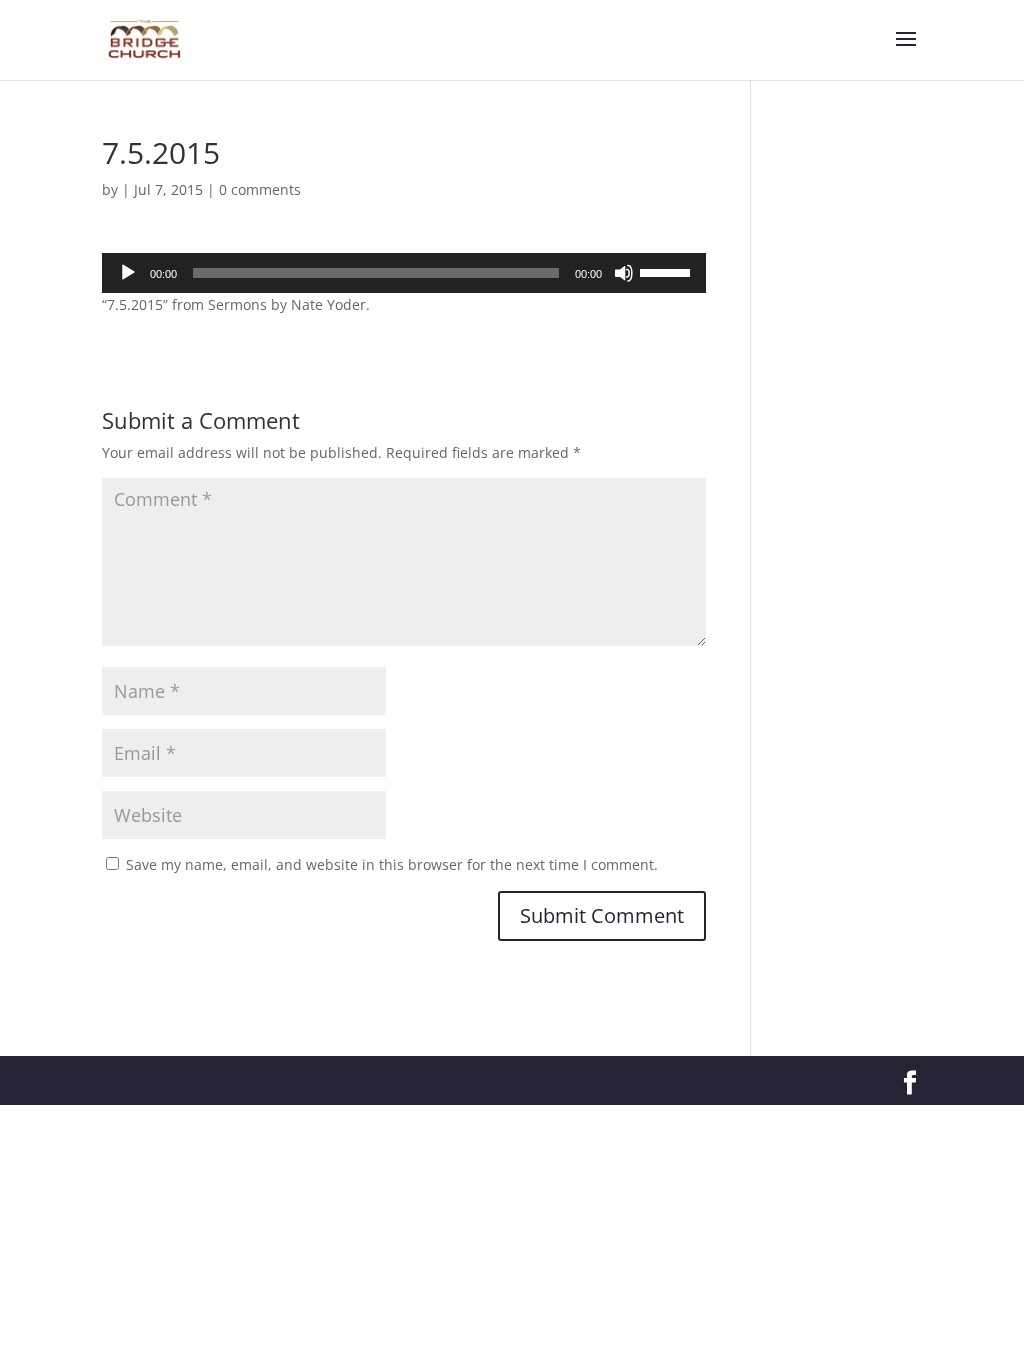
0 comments (260, 189)
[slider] (668, 271)
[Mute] (624, 273)
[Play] (128, 273)
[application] (403, 273)
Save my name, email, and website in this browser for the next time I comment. (392, 864)
